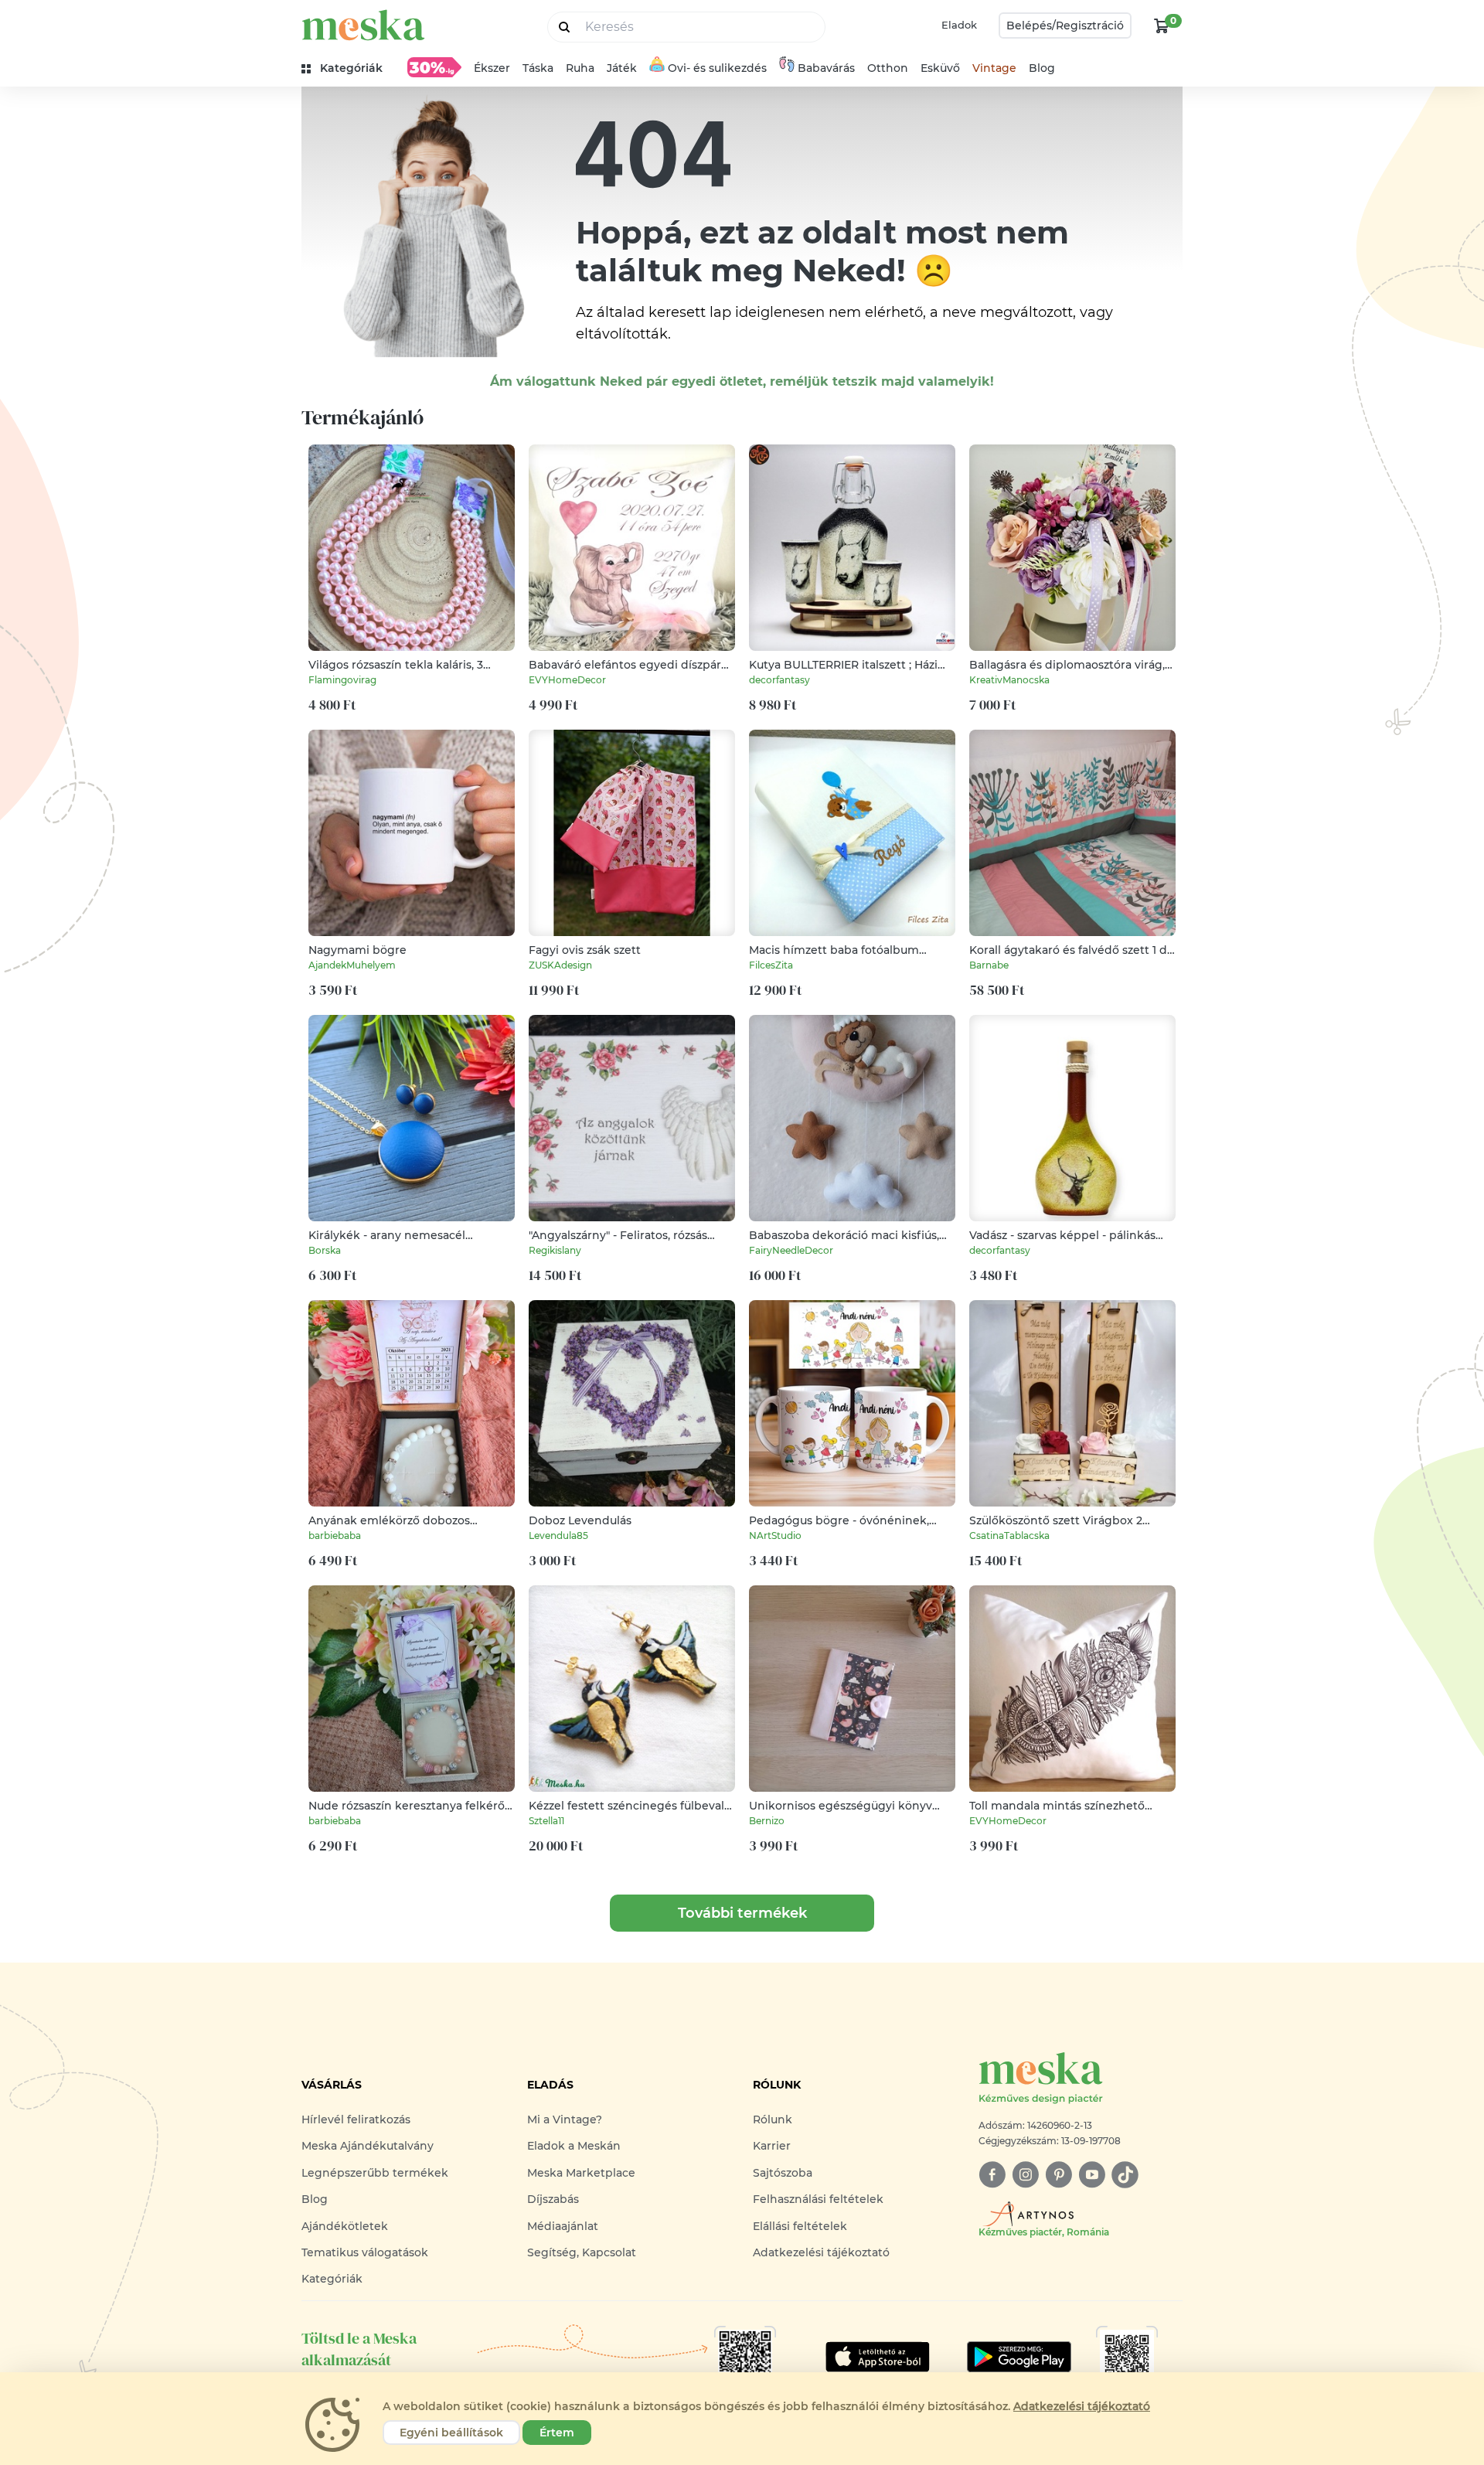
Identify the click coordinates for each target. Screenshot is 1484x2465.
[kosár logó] (1162, 26)
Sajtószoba (783, 2173)
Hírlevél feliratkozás (356, 2119)
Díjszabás (553, 2199)
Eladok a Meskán (574, 2146)
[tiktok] (1125, 2175)
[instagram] (1025, 2175)
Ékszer (492, 68)
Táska (538, 68)
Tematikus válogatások (365, 2252)
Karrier (772, 2146)
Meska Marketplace (581, 2173)
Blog (1042, 68)
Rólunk (773, 2119)
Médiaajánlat (563, 2226)
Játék (622, 68)
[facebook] (992, 2175)
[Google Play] (878, 2357)
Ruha (580, 68)
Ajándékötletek (345, 2226)
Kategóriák (332, 2279)
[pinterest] (1059, 2175)
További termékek (742, 1913)
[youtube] (1092, 2175)
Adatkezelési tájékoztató (821, 2252)
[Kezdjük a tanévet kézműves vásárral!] (434, 67)
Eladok (959, 25)
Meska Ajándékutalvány (368, 2146)
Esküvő (940, 68)
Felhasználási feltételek (818, 2199)
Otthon (888, 68)
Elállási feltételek (800, 2226)
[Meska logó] (363, 25)
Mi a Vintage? (565, 2119)
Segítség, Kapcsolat (582, 2252)
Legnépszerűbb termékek (375, 2173)
